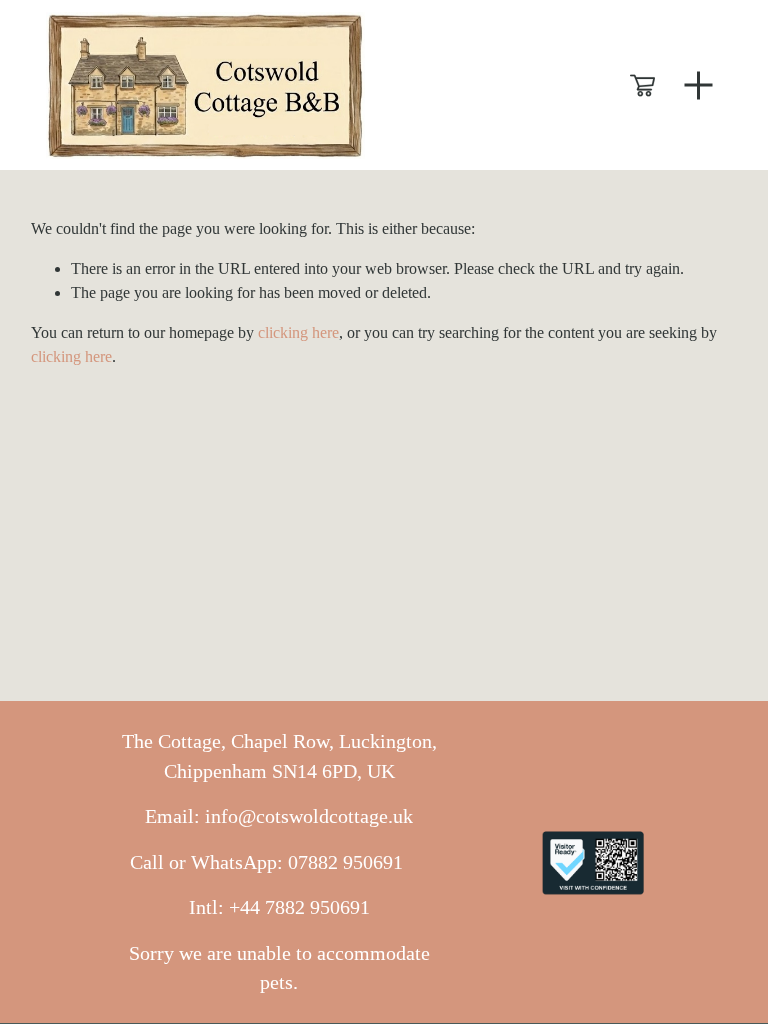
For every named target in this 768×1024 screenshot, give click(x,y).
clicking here (298, 332)
